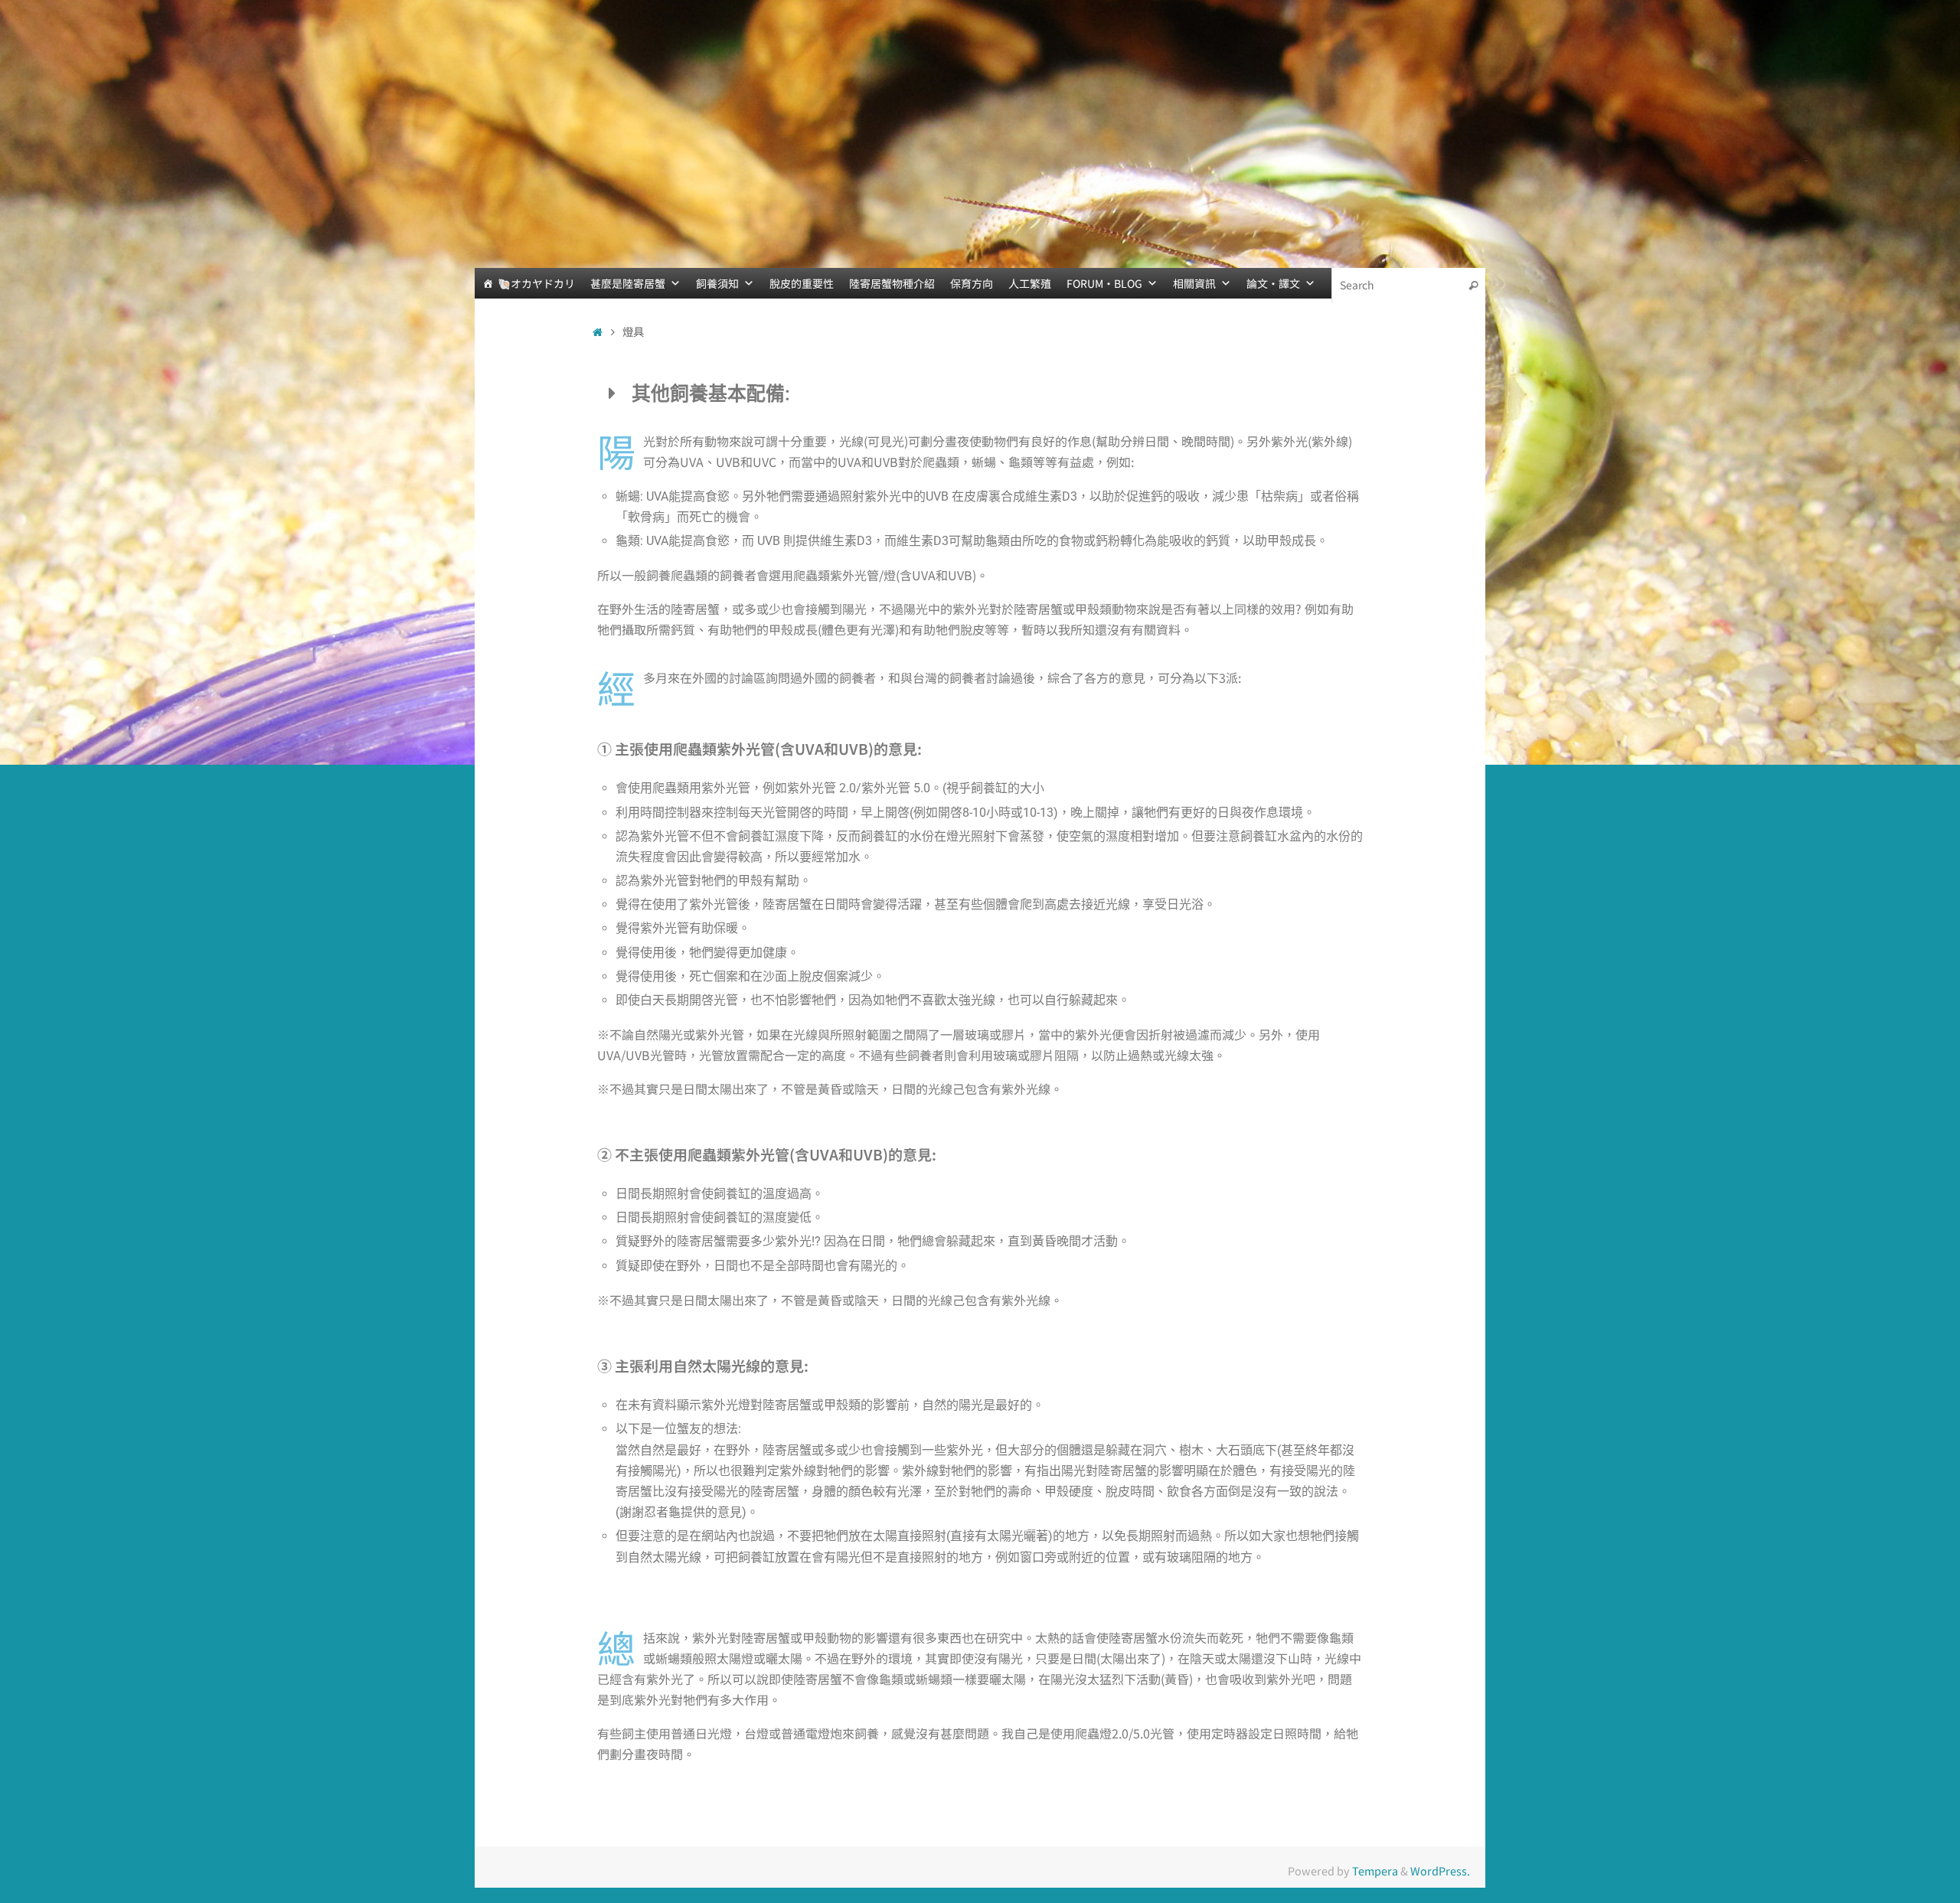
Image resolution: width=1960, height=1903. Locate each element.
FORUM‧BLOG (1104, 283)
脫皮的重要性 (802, 283)
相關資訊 (1194, 283)
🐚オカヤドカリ (536, 283)
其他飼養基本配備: (711, 394)
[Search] (1473, 286)
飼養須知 (717, 283)
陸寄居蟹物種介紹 (892, 283)
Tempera (1375, 1870)
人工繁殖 (1030, 283)
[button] (980, 393)
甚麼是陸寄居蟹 (628, 283)
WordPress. (1440, 1870)
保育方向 (972, 283)
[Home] (597, 331)
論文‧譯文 (1273, 283)
